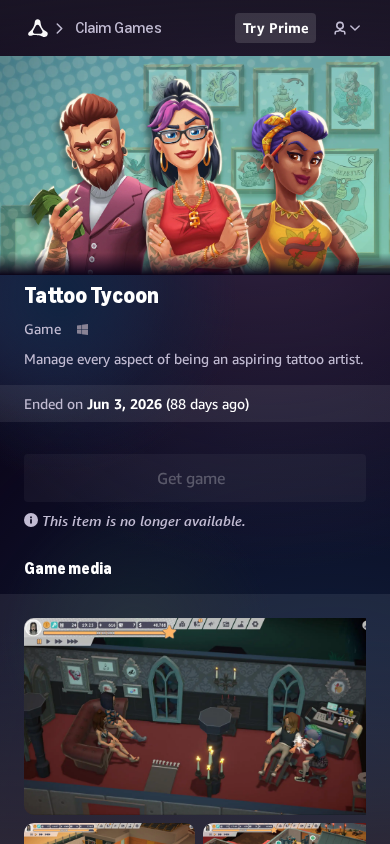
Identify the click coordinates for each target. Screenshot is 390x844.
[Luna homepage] (38, 30)
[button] (199, 716)
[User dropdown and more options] (347, 28)
